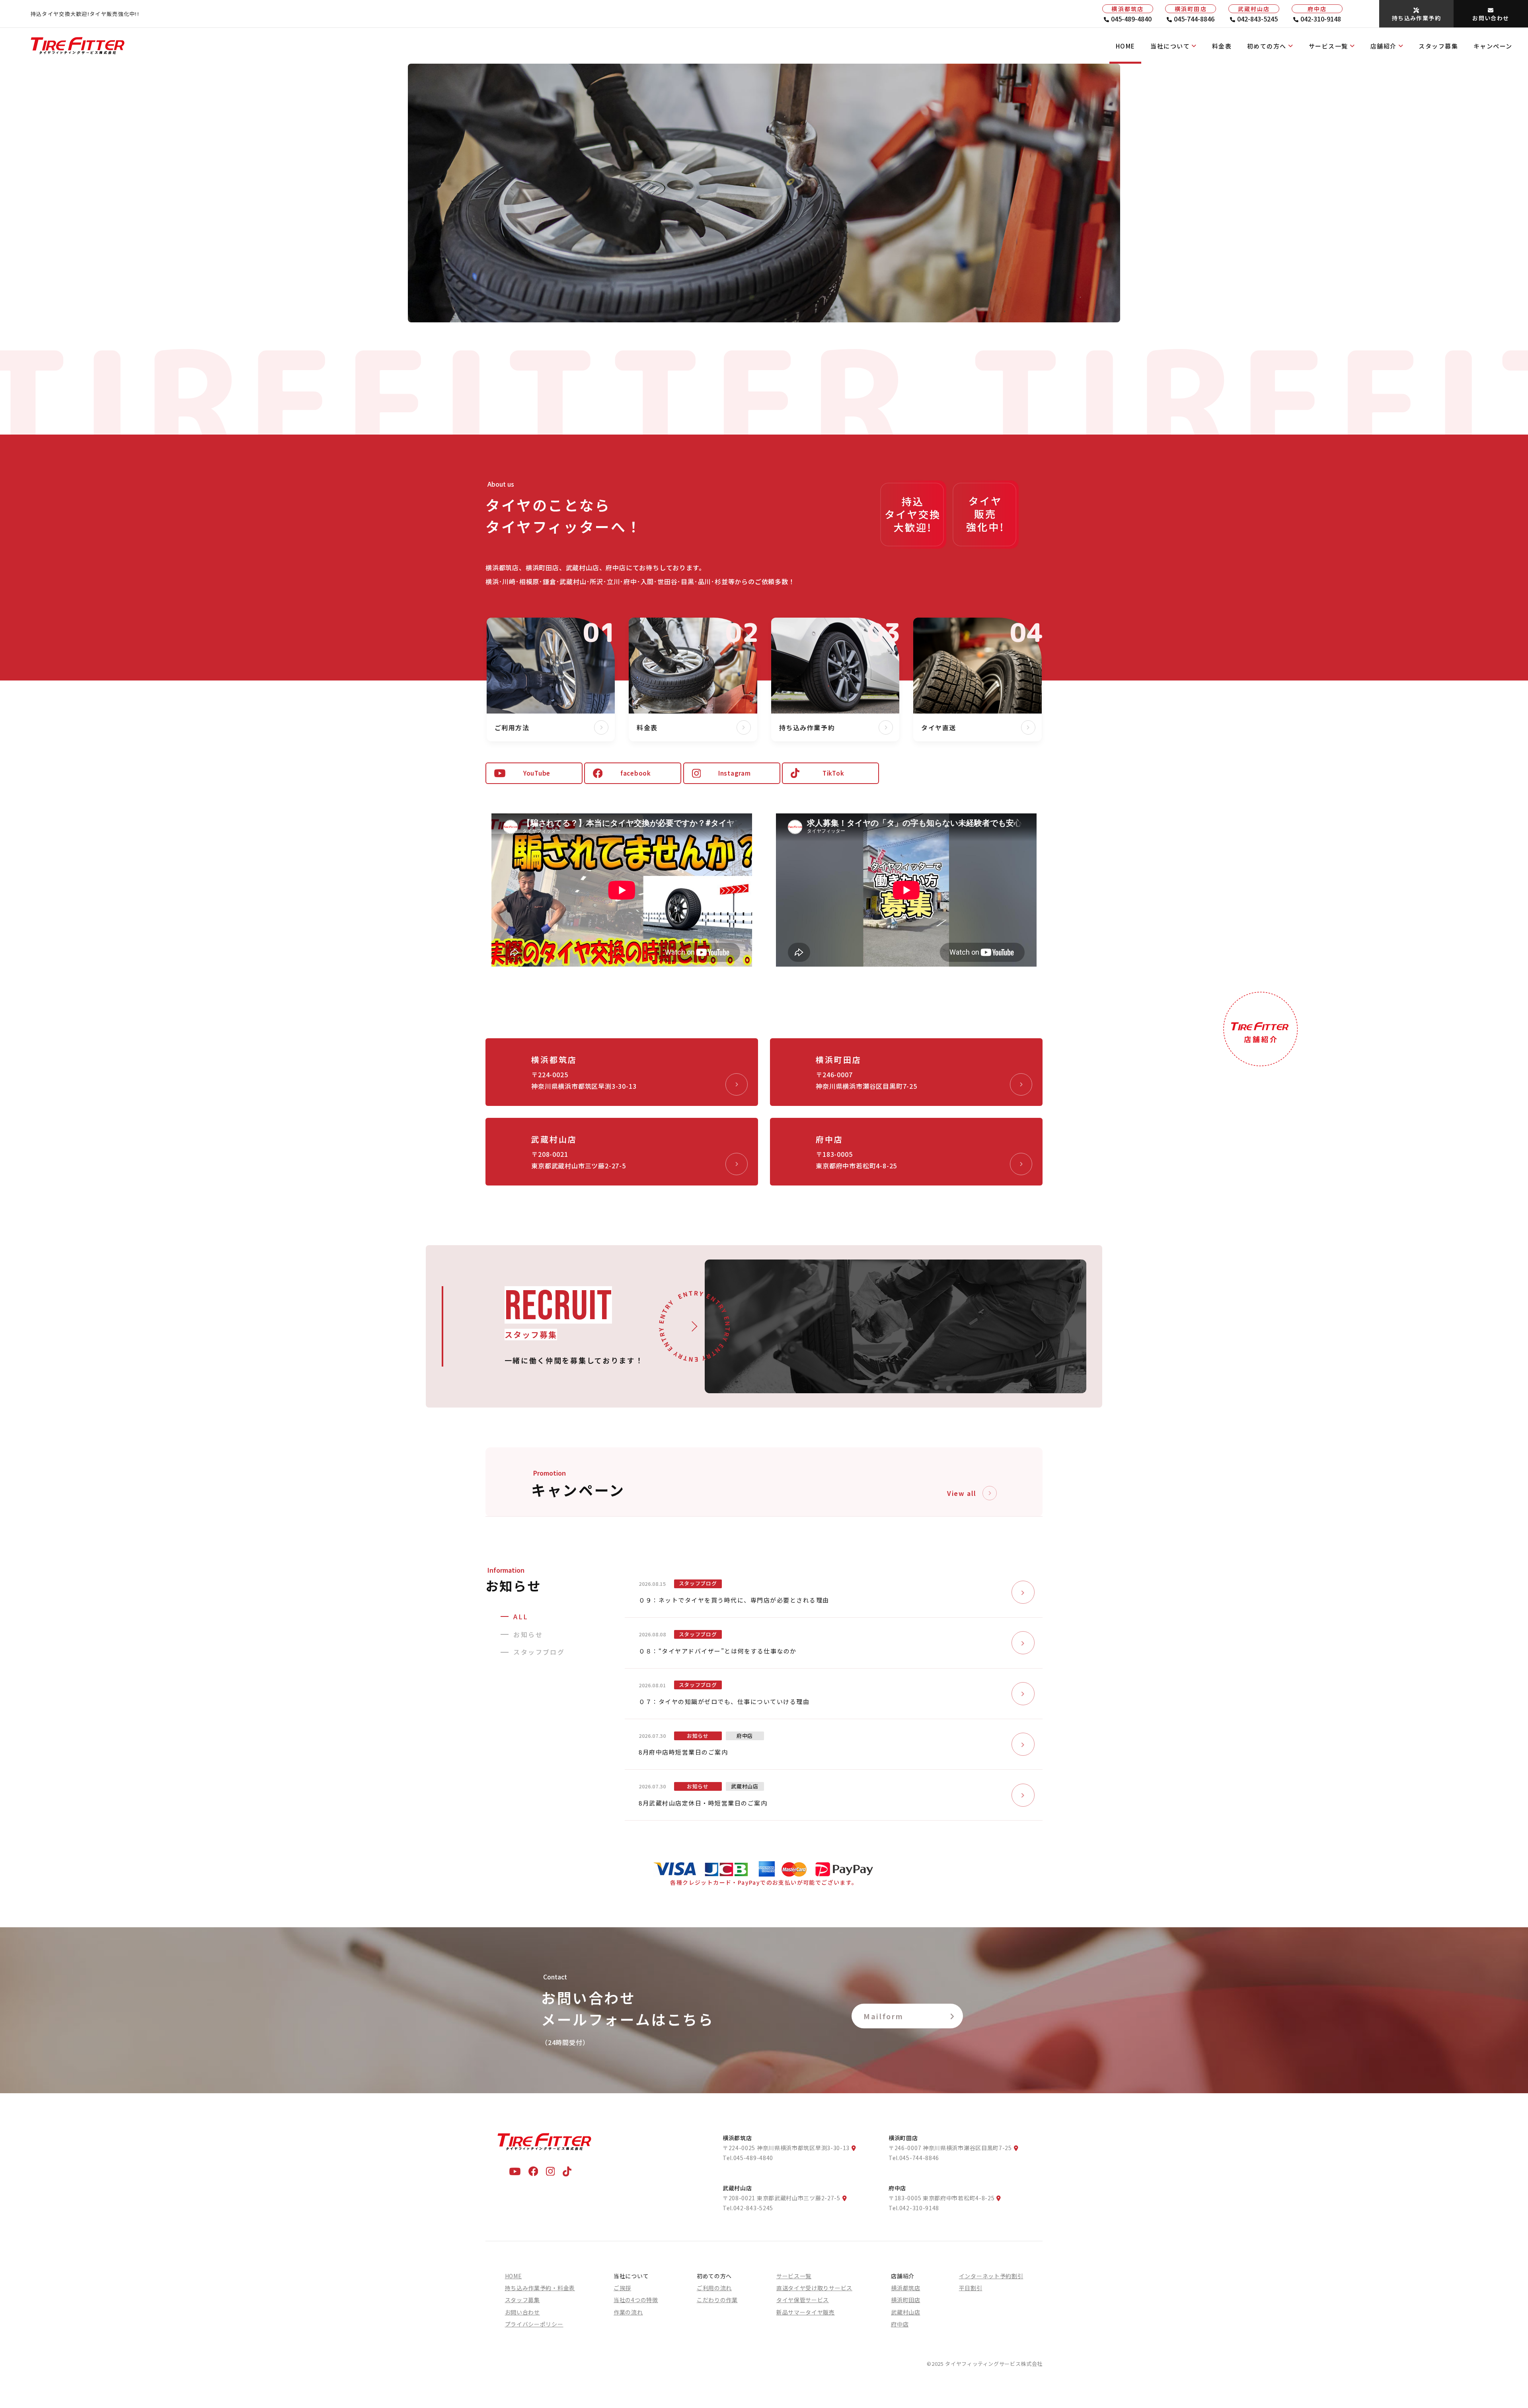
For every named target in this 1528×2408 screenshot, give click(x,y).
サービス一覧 (1328, 46)
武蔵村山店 (906, 2312)
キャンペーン (1493, 46)
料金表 (1222, 46)
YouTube (537, 773)
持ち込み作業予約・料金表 (540, 2288)
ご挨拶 (622, 2288)
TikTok (833, 773)
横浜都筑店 (906, 2288)
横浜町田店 (906, 2300)
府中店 (900, 2324)
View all (962, 1493)
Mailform (884, 2016)
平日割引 (971, 2288)
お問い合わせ (522, 2312)
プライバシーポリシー (534, 2324)
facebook (636, 773)
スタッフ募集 (1438, 46)
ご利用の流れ (714, 2288)
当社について (1170, 46)
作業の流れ (628, 2312)
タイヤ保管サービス (803, 2300)
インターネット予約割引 (991, 2276)
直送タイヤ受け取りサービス (814, 2288)
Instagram (735, 773)
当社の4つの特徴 (636, 2300)
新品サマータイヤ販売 (806, 2312)
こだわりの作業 (717, 2300)
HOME (1126, 46)
